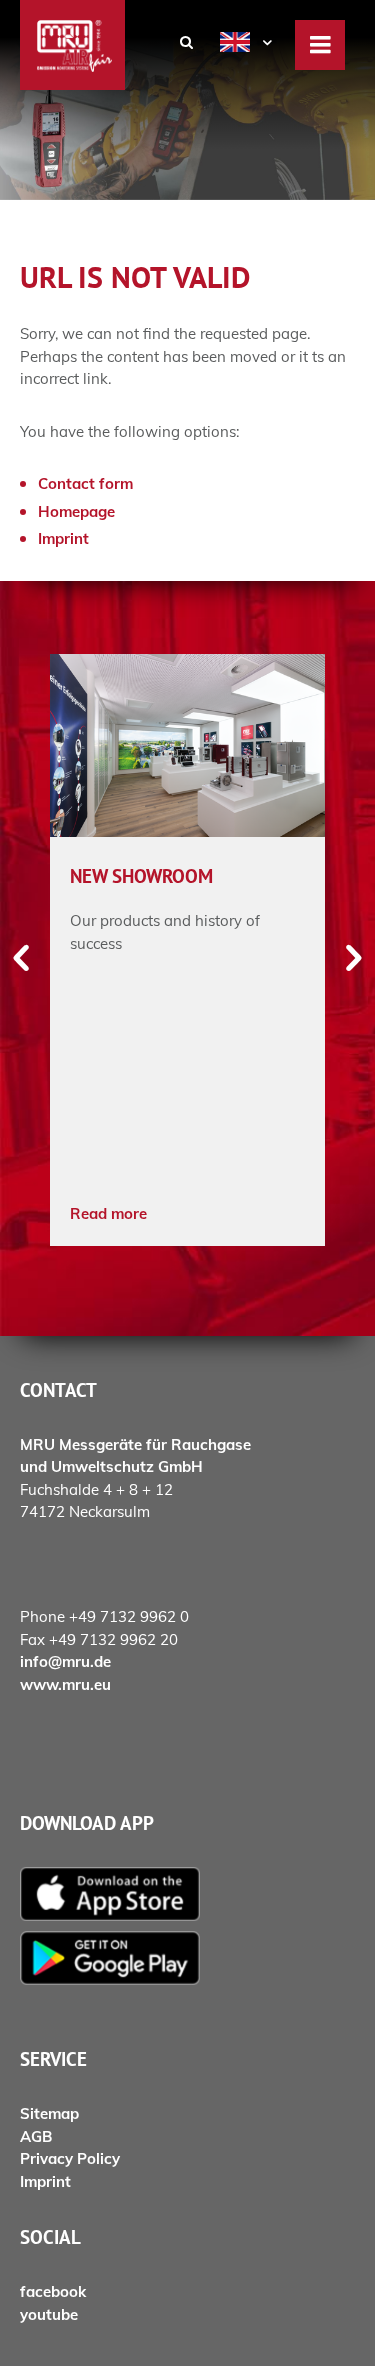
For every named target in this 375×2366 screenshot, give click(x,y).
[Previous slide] (22, 958)
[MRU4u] (187, 1893)
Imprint (63, 538)
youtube (49, 2314)
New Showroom (141, 876)
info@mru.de (65, 1661)
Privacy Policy (70, 2158)
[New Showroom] (187, 745)
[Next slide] (352, 958)
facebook (53, 2291)
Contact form (85, 483)
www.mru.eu (65, 1684)
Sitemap (49, 2113)
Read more (108, 1213)
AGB (36, 2136)
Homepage (76, 511)
